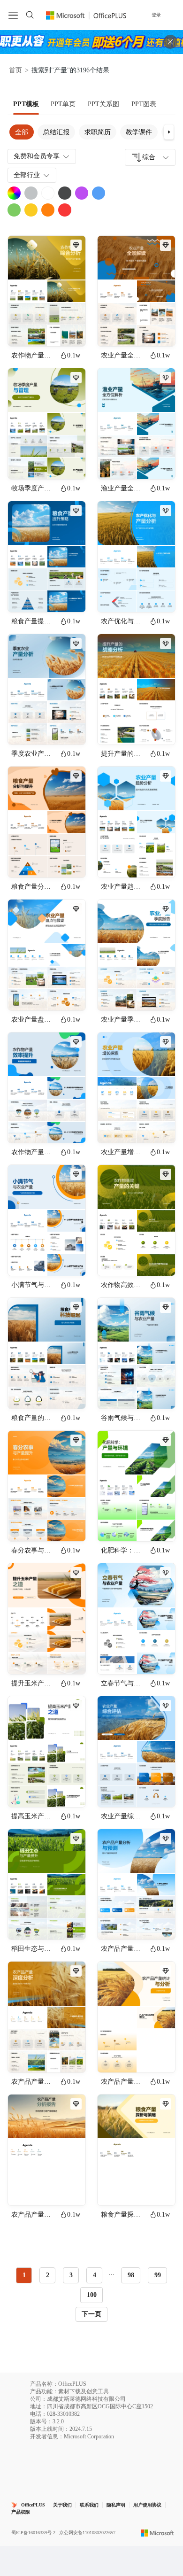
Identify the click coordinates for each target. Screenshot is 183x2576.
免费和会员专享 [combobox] (37, 156)
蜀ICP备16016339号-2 (33, 2533)
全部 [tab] (22, 132)
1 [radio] (24, 2275)
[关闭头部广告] (170, 42)
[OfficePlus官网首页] (86, 15)
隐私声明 (116, 2505)
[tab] (26, 104)
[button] (169, 132)
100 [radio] (92, 2295)
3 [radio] (71, 2275)
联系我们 (89, 2505)
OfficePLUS (33, 2505)
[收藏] (48, 331)
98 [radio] (131, 2275)
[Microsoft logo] (157, 2532)
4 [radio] (95, 2275)
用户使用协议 (147, 2505)
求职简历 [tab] (98, 132)
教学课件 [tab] (139, 132)
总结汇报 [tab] (56, 132)
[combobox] (150, 157)
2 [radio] (48, 2275)
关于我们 (62, 2505)
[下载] (70, 331)
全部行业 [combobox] (27, 175)
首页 (15, 70)
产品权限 (21, 2512)
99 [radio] (158, 2275)
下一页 (91, 2314)
